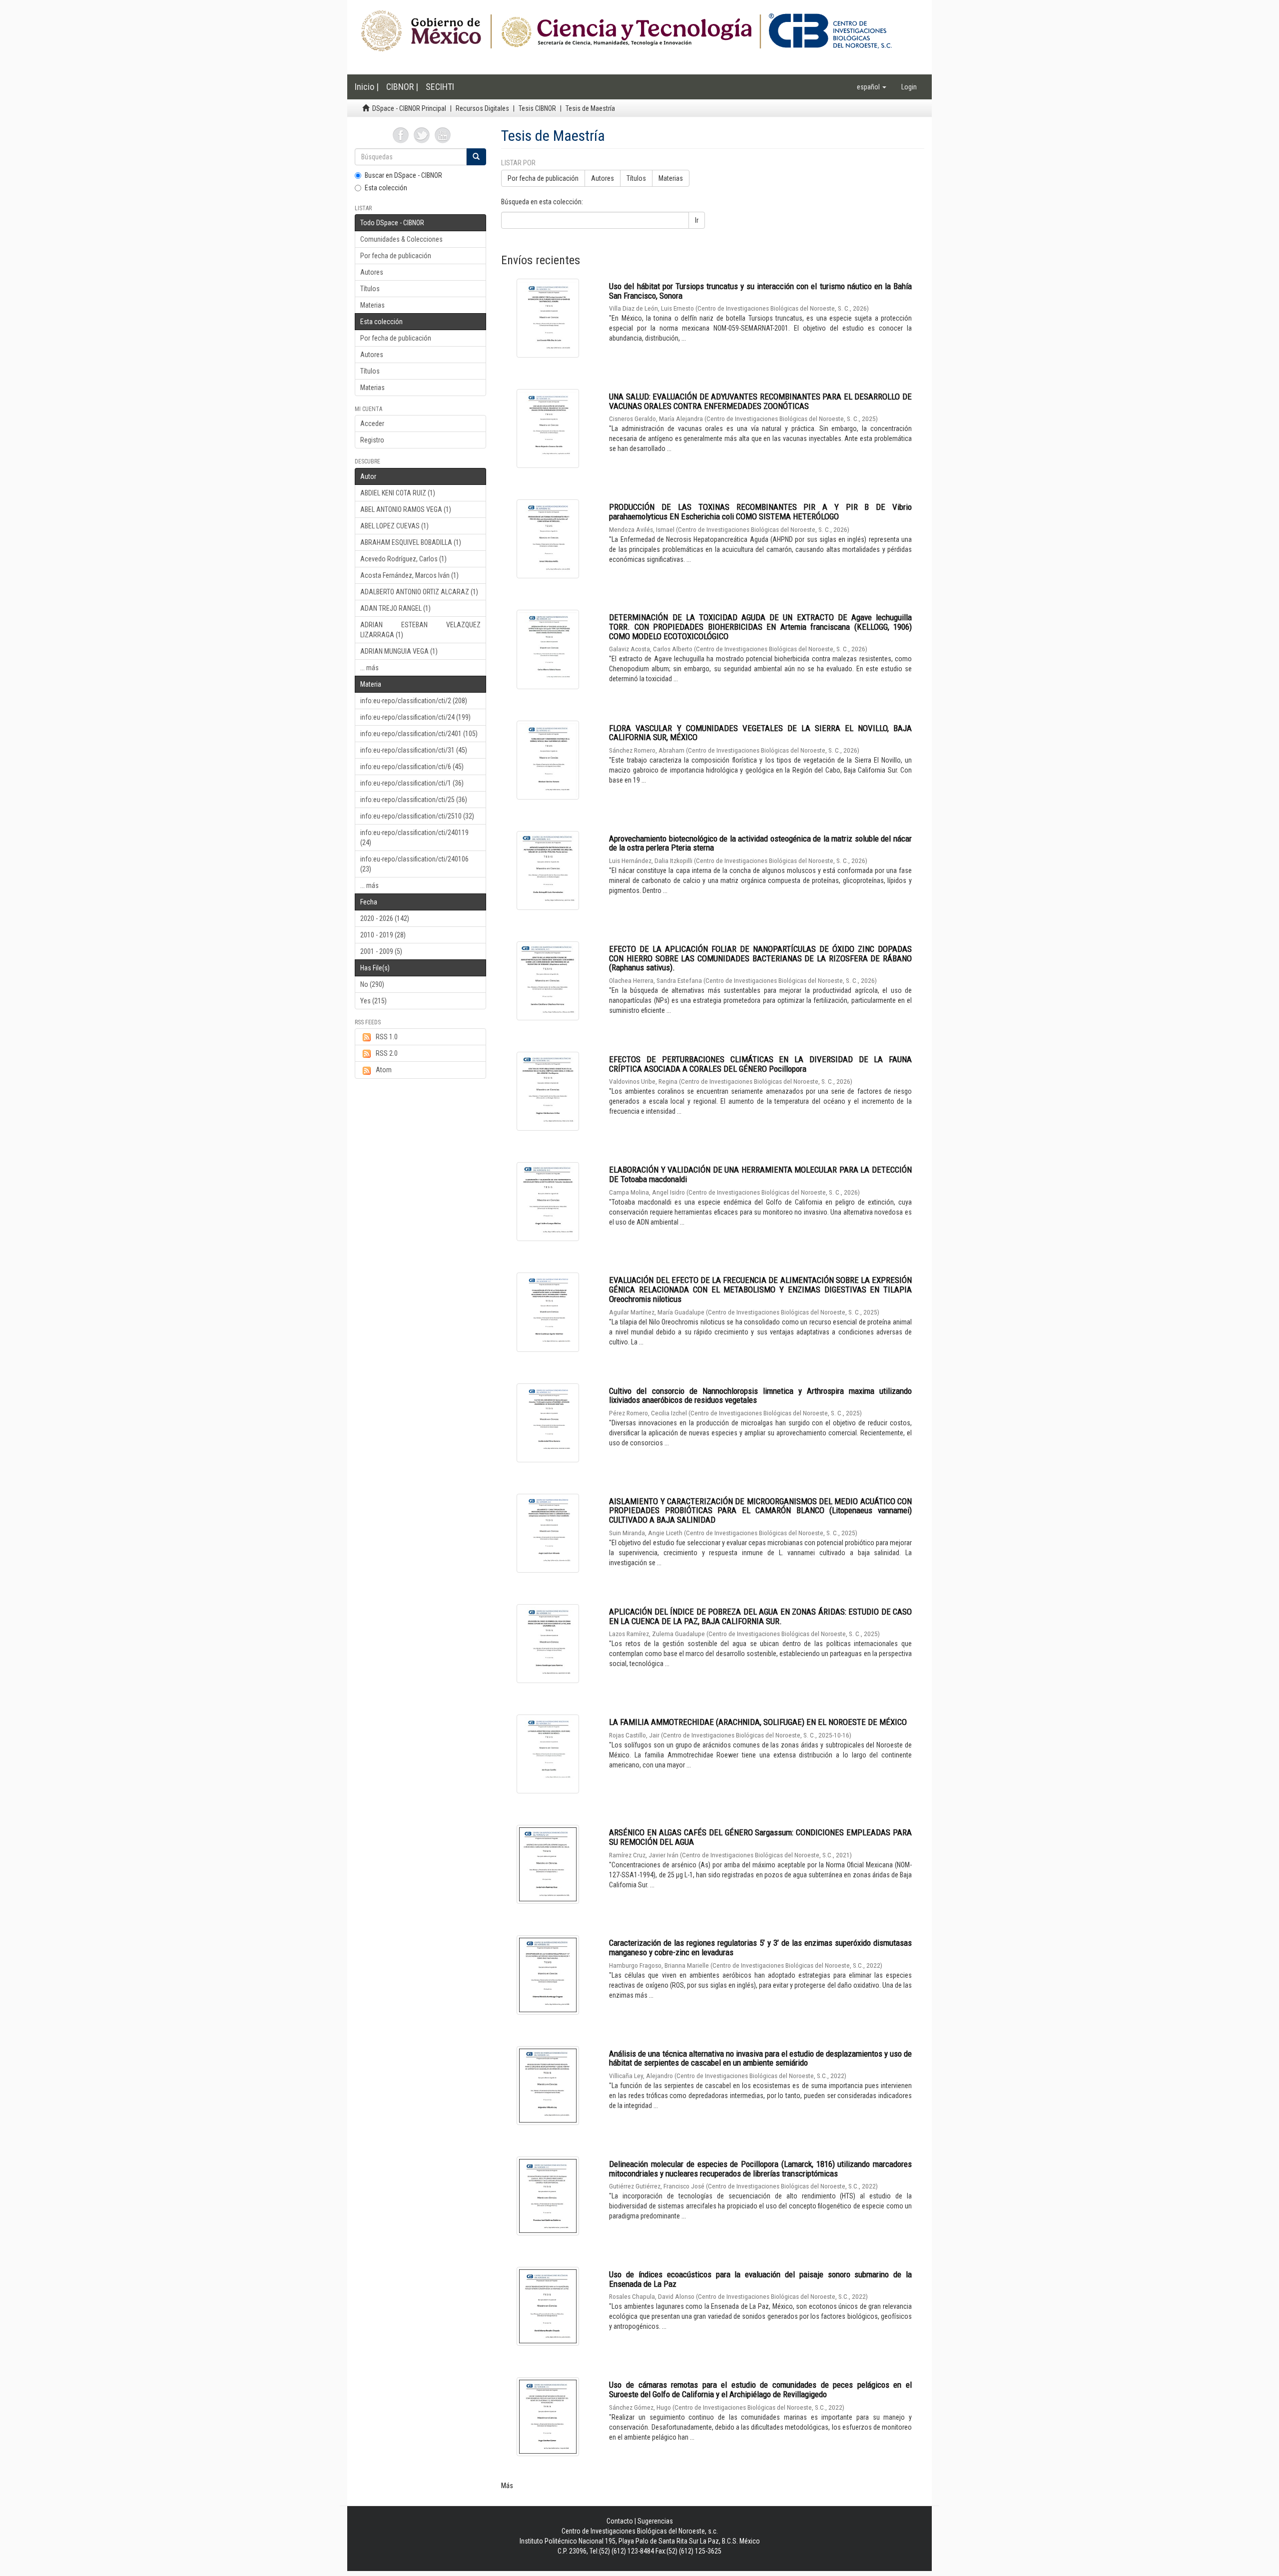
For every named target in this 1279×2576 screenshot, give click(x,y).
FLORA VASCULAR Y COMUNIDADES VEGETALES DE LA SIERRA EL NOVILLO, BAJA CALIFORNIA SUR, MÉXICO (760, 733)
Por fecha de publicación (396, 256)
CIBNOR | (402, 87)
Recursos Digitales (482, 108)
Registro (372, 440)
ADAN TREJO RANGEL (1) (395, 608)
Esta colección (386, 188)
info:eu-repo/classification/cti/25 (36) (414, 800)
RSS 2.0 (387, 1053)
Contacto (620, 2521)
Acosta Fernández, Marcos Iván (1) (409, 575)
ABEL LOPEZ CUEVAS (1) (394, 526)
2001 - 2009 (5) (381, 951)
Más (507, 2486)
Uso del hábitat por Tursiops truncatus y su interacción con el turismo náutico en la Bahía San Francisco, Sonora (760, 291)
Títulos (370, 289)
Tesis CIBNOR (537, 108)
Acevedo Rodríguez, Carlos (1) (403, 559)
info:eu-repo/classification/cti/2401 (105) (419, 734)
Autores (372, 272)
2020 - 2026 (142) (385, 918)
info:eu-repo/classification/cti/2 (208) (414, 701)
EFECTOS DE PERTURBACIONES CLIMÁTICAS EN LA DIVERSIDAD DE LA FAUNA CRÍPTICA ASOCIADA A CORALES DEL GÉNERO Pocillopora (760, 1064)
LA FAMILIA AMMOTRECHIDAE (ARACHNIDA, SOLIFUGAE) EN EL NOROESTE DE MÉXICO (758, 1722)
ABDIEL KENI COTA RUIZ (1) (398, 493)
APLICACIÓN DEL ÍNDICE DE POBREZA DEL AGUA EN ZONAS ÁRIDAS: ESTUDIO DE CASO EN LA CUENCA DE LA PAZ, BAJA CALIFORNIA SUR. (760, 1616)
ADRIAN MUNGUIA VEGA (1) (399, 651)
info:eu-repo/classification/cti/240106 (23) (414, 864)
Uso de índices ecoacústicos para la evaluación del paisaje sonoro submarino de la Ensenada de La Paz (760, 2279)
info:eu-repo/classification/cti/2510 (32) (417, 816)
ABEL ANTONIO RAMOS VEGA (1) (406, 509)
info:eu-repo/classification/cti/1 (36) (412, 783)
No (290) (372, 984)
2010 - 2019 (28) (383, 935)
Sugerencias (655, 2521)
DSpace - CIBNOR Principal (409, 108)
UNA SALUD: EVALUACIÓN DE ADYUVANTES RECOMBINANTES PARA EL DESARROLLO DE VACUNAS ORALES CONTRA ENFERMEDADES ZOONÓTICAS (760, 401)
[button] (872, 87)
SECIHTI (440, 87)
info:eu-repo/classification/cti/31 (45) (414, 750)
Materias (372, 305)
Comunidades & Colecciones (401, 239)
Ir (697, 220)
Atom (384, 1070)
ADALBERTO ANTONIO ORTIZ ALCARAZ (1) (419, 592)
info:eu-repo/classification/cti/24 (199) (415, 717)
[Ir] (476, 157)
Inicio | (367, 87)
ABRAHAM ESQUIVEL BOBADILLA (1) (411, 542)
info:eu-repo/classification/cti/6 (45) (412, 767)
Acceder (372, 424)
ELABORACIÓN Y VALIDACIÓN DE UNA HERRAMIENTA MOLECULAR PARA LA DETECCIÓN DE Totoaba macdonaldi (760, 1174)
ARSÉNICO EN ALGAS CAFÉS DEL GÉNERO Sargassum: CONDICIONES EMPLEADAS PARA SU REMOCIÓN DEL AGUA (760, 1837)
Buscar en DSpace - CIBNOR (403, 175)
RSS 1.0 (387, 1037)
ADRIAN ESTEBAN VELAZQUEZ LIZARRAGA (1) (420, 630)
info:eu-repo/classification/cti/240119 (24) (414, 838)
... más (369, 668)
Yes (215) (373, 1001)
